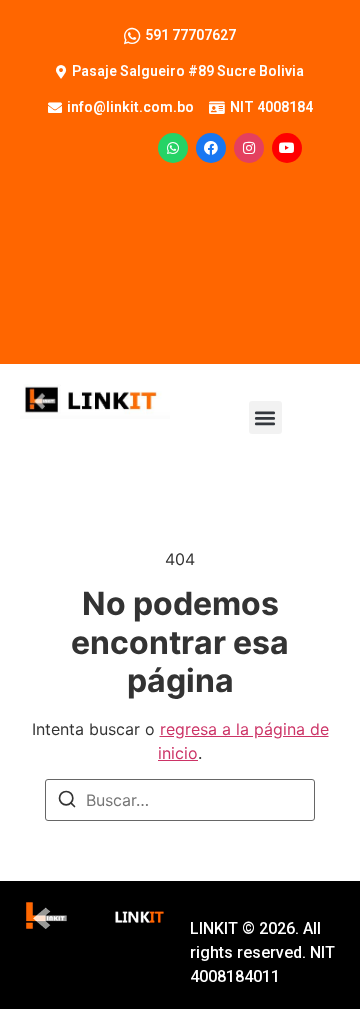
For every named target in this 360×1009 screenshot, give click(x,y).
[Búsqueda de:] (180, 800)
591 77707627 (190, 35)
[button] (265, 417)
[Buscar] (67, 802)
